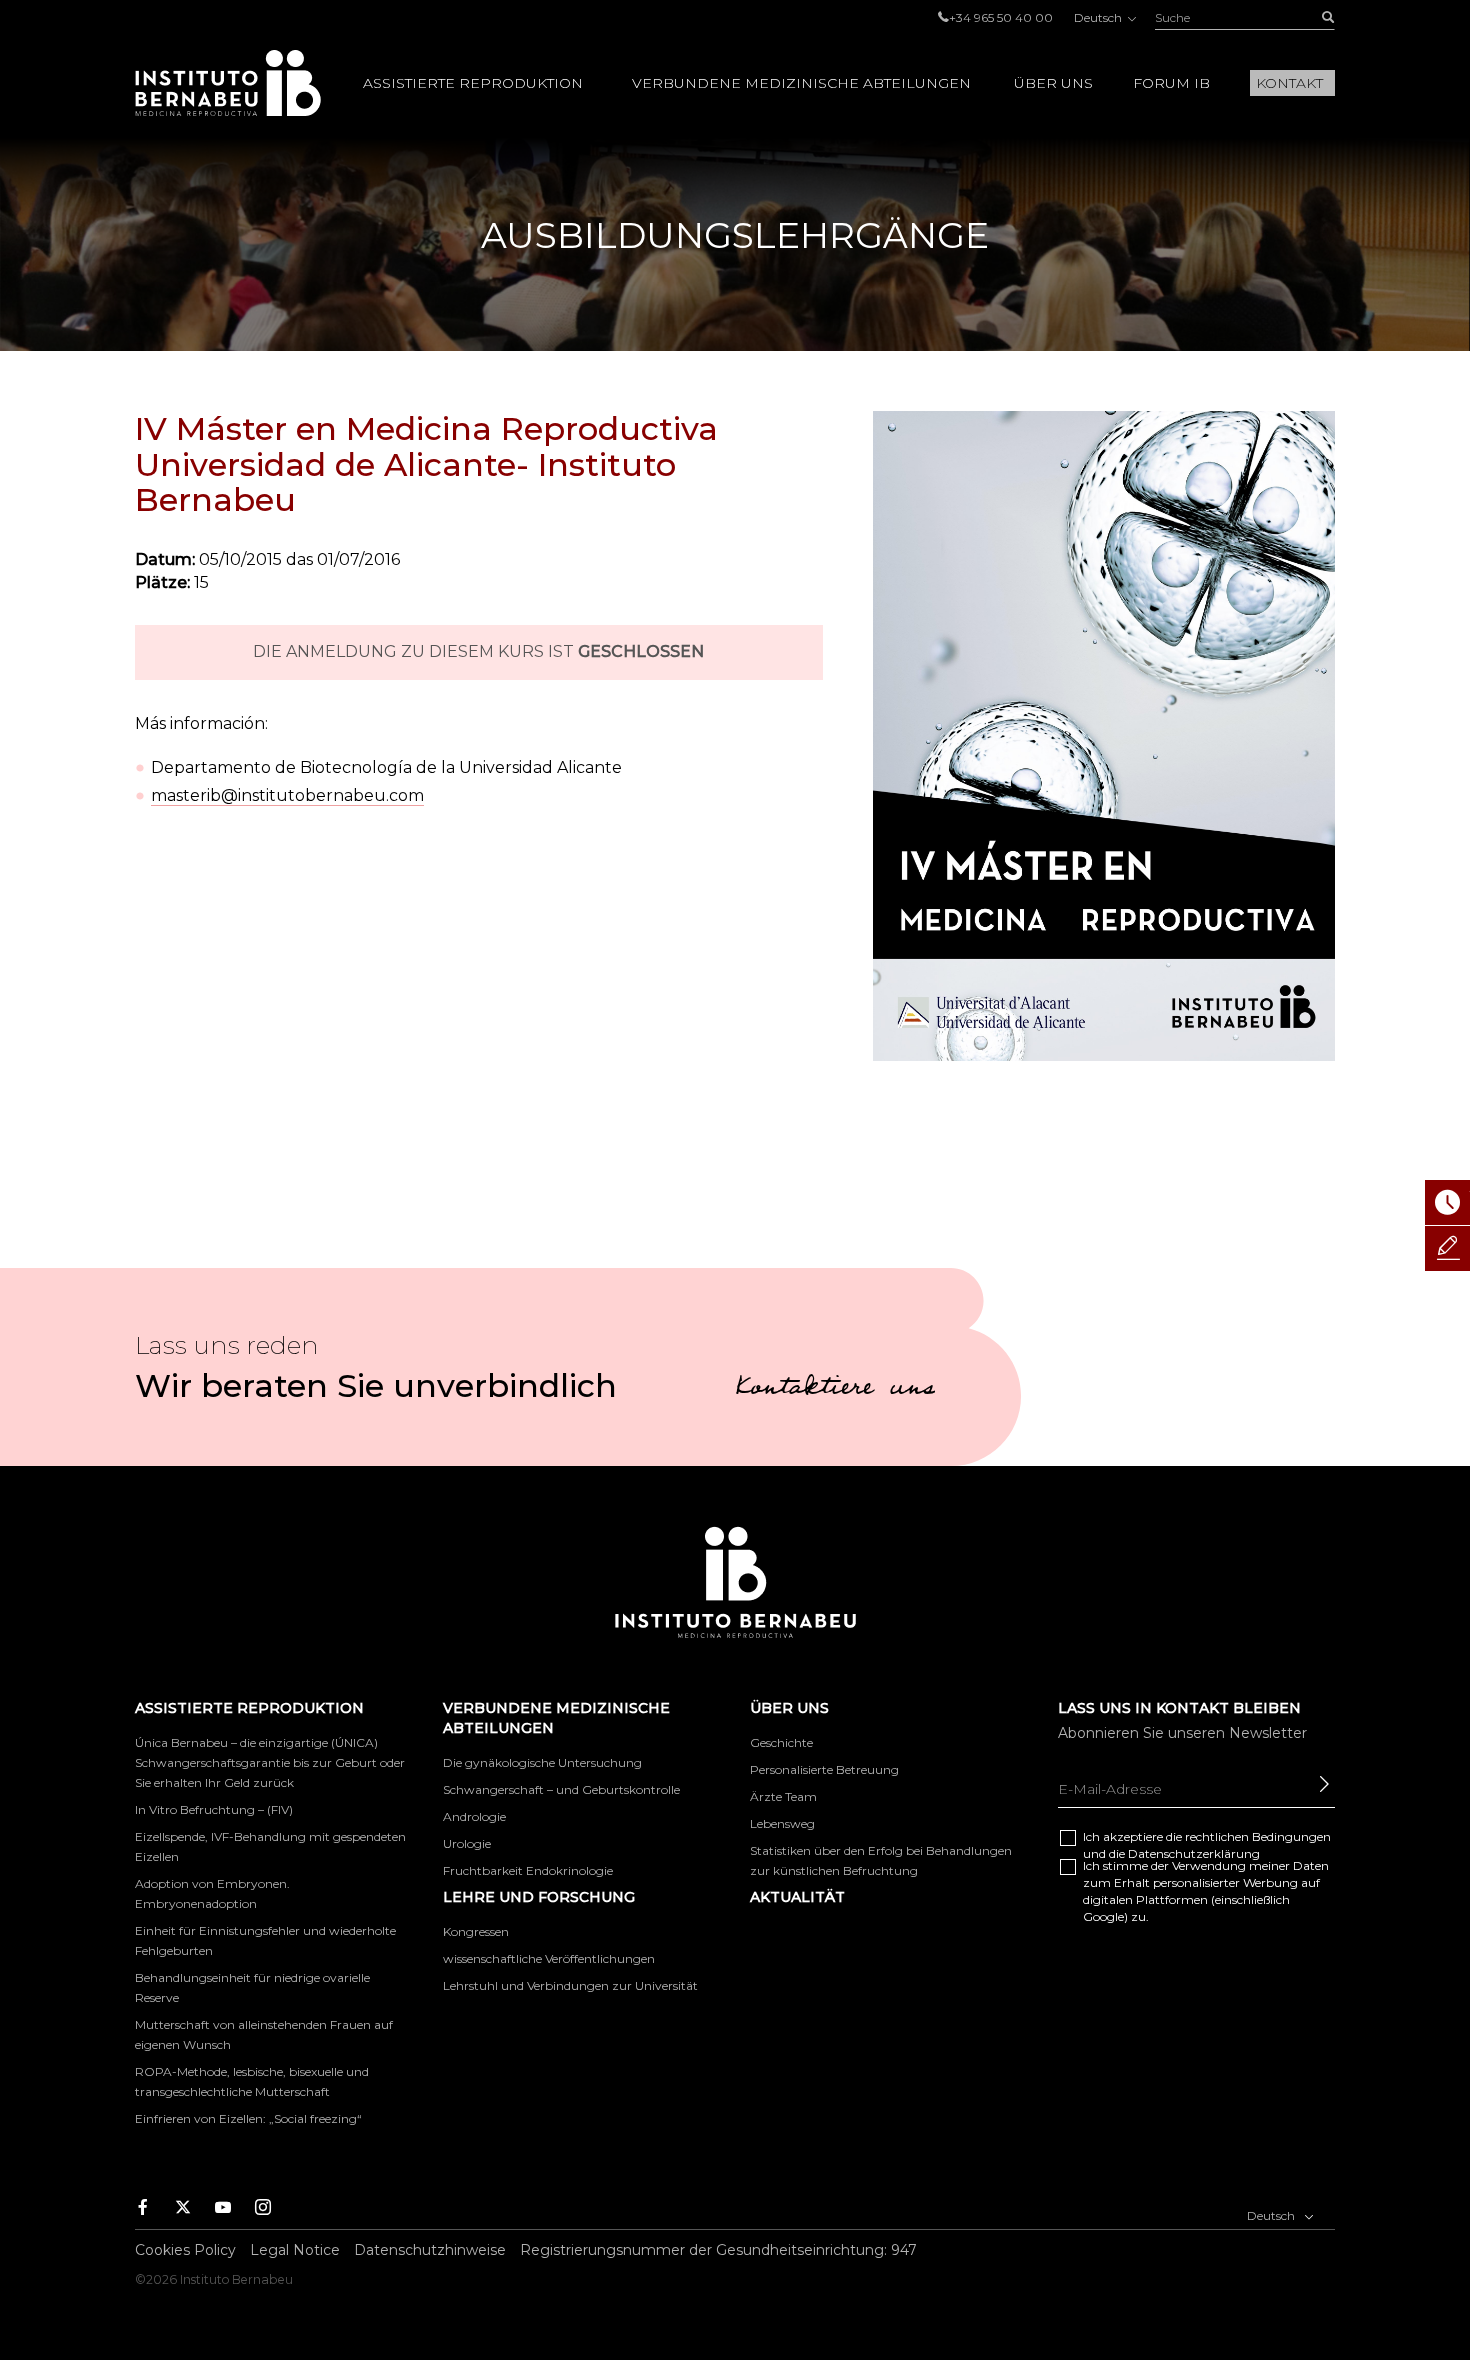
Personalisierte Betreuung (824, 1769)
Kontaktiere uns (835, 1390)
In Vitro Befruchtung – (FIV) (214, 1809)
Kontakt (1289, 83)
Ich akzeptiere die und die (1207, 1845)
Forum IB (1171, 83)
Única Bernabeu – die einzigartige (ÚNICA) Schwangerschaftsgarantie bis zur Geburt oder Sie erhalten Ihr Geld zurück (270, 1762)
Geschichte (781, 1742)
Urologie (467, 1843)
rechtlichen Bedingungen (1258, 1836)
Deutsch (1099, 17)
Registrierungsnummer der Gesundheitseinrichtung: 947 (718, 2250)
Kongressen (476, 1931)
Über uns (1053, 83)
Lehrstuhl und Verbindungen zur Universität (570, 1985)
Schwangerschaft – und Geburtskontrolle (561, 1789)
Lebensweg (782, 1823)
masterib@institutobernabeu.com (287, 795)
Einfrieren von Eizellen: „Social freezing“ (248, 2118)
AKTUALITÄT (797, 1897)
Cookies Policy (185, 2250)
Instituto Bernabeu (228, 83)
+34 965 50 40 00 (1001, 17)
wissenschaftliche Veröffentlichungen (549, 1958)
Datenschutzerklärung (1194, 1853)
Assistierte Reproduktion (473, 83)
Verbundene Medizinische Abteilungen (801, 83)
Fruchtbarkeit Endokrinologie (528, 1870)
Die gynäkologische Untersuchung (542, 1762)
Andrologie (474, 1816)
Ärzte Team (783, 1796)
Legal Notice (295, 2250)
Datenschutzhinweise (430, 2250)
